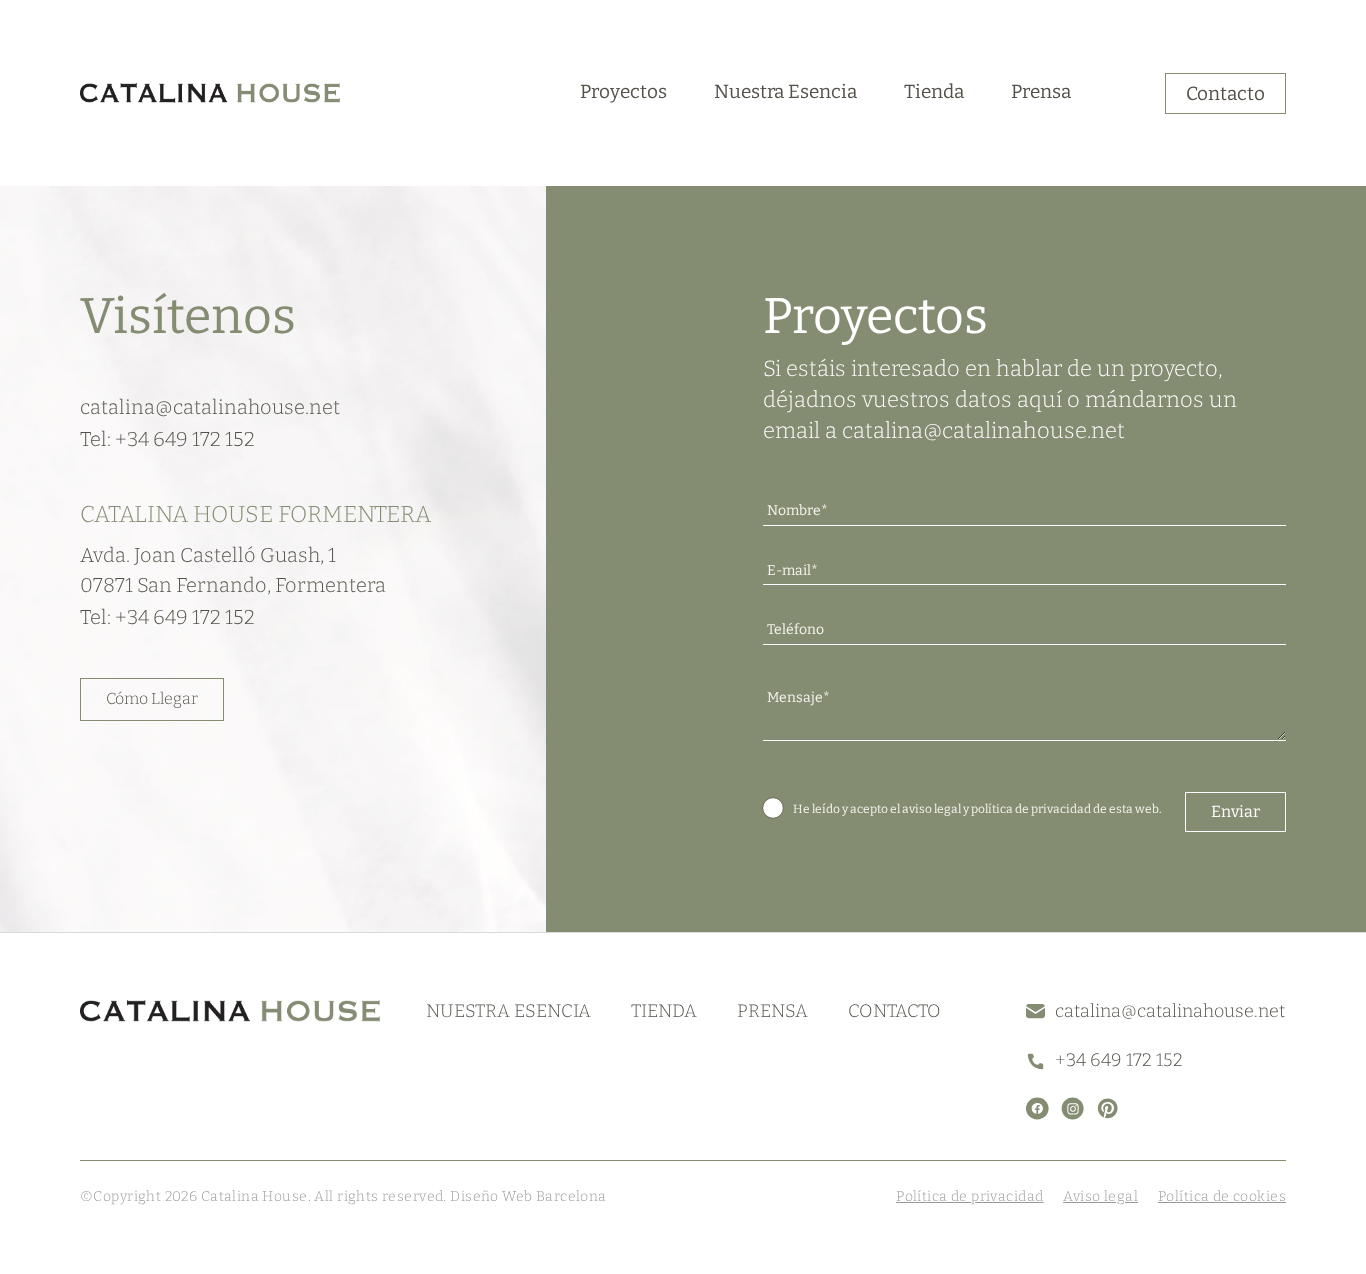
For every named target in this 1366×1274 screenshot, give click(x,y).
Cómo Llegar (152, 698)
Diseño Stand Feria (672, 1196)
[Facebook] (1037, 1109)
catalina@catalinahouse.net (983, 430)
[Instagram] (1072, 1108)
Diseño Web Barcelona (527, 1196)
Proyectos (623, 91)
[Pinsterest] (1107, 1108)
